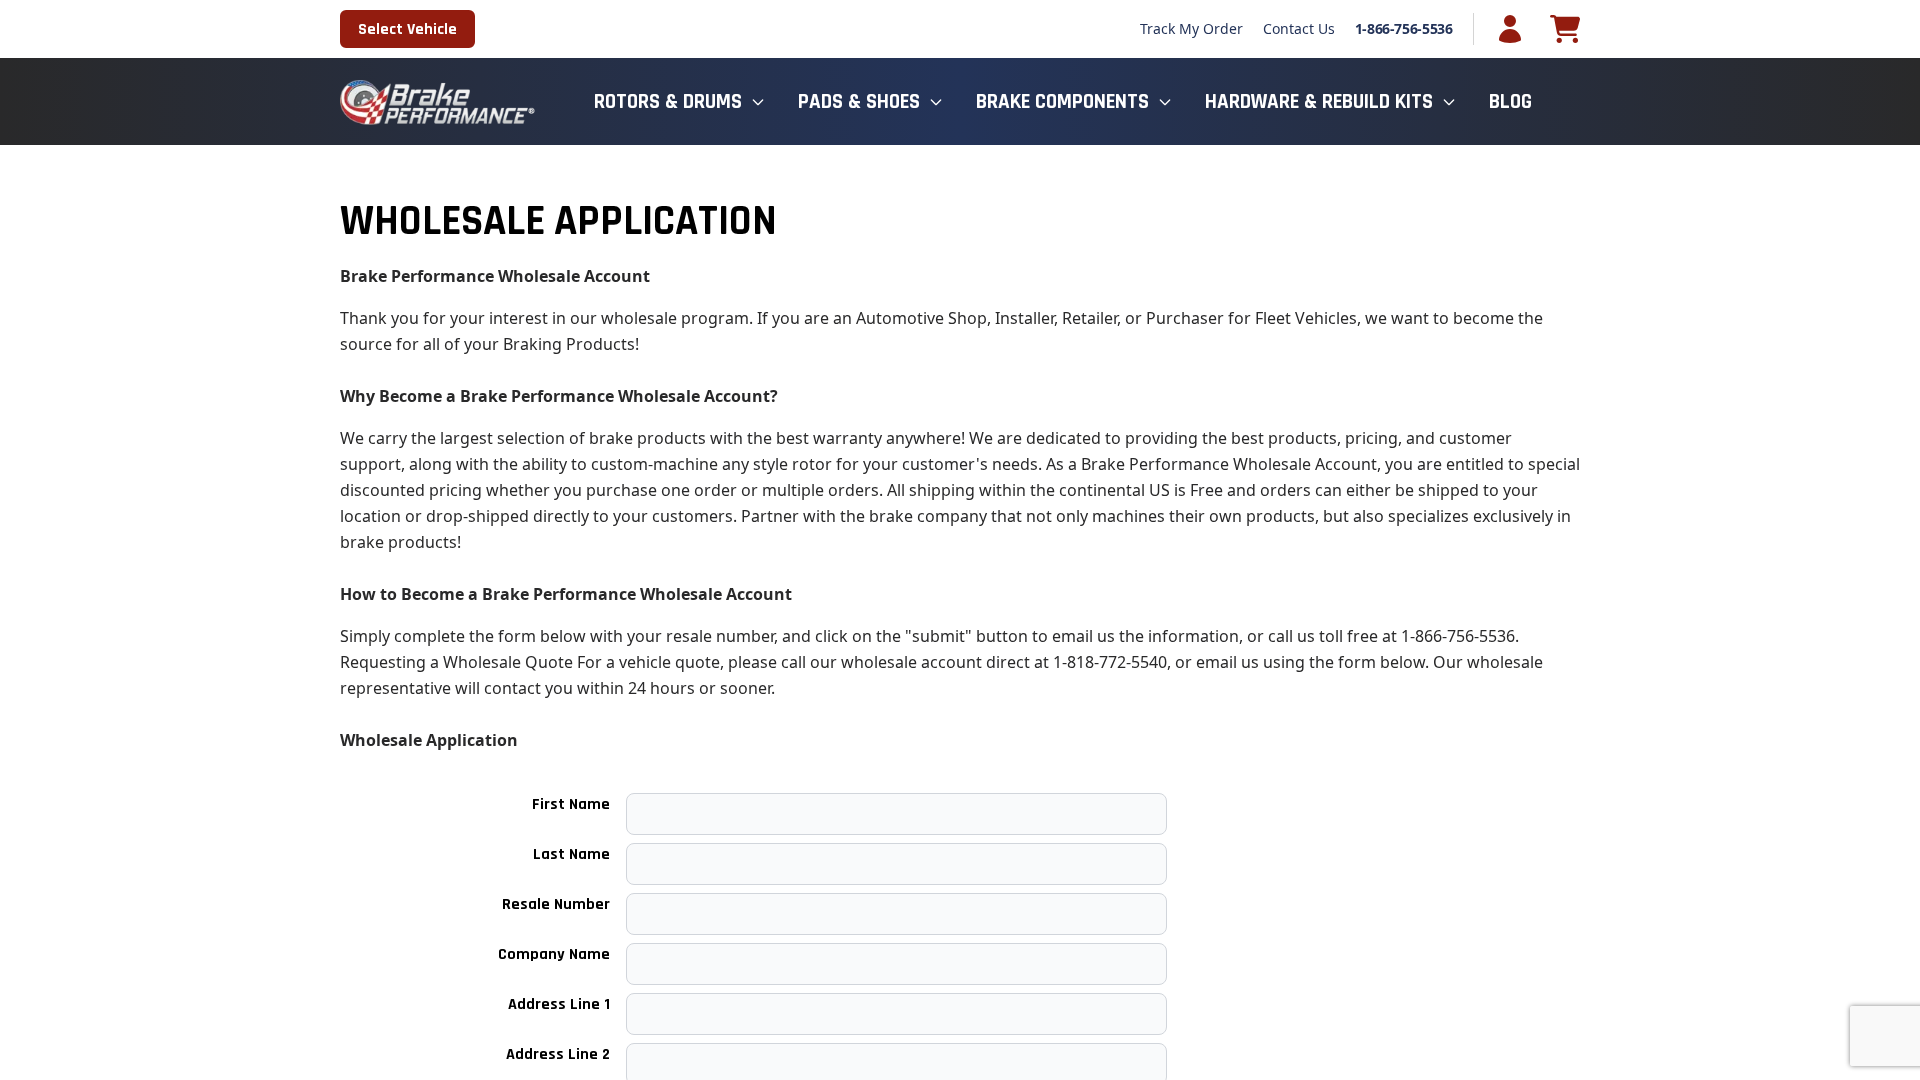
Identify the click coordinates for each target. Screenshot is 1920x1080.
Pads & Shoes (859, 101)
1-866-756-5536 (1404, 28)
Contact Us (1299, 28)
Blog (1510, 101)
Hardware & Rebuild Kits (1319, 101)
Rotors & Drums (668, 101)
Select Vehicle (407, 29)
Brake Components (1062, 101)
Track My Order (1191, 28)
